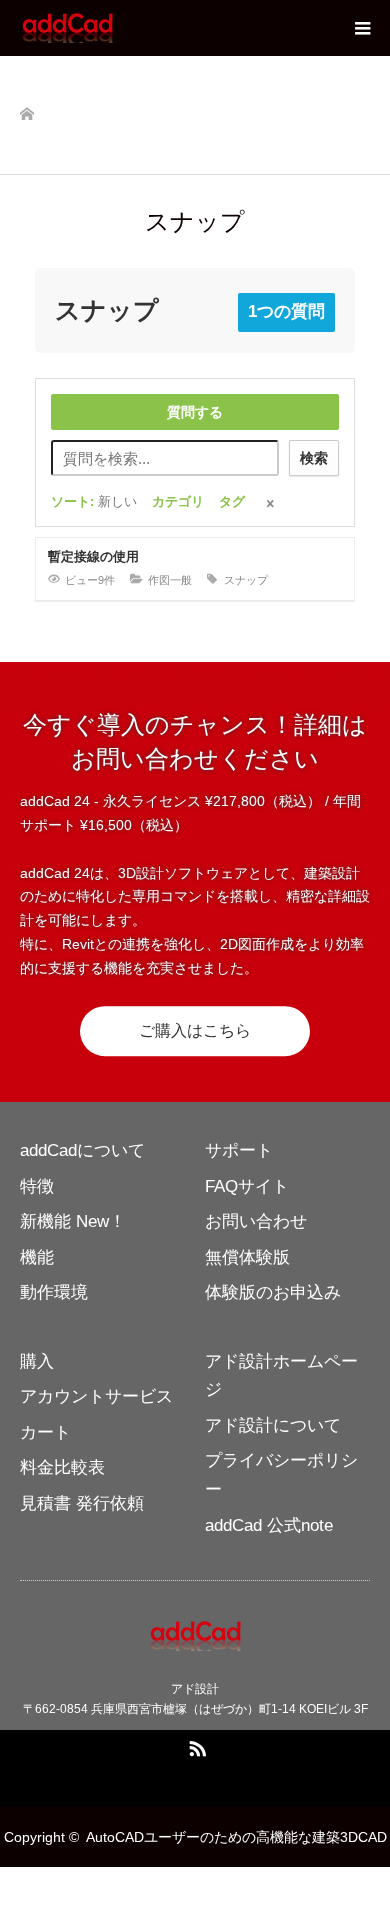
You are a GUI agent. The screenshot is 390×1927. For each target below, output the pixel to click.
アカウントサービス (96, 1396)
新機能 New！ (73, 1221)
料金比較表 (62, 1467)
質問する (195, 412)
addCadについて (82, 1150)
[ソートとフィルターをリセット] (272, 506)
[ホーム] (26, 110)
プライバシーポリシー (281, 1475)
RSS (195, 1745)
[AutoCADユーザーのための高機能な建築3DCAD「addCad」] (115, 28)
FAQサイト (247, 1186)
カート (45, 1432)
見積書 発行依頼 (82, 1503)
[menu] (362, 28)
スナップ (246, 580)
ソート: (94, 501)
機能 (37, 1257)
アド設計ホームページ (281, 1376)
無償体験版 (247, 1257)
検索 (314, 458)
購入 (37, 1361)
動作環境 (54, 1292)
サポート (239, 1150)
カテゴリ (178, 501)
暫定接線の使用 (93, 556)
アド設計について (273, 1425)
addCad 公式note (269, 1525)
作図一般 (170, 580)
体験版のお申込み (273, 1292)
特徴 (37, 1186)
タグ (232, 501)
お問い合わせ (256, 1221)
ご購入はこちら (195, 1030)
